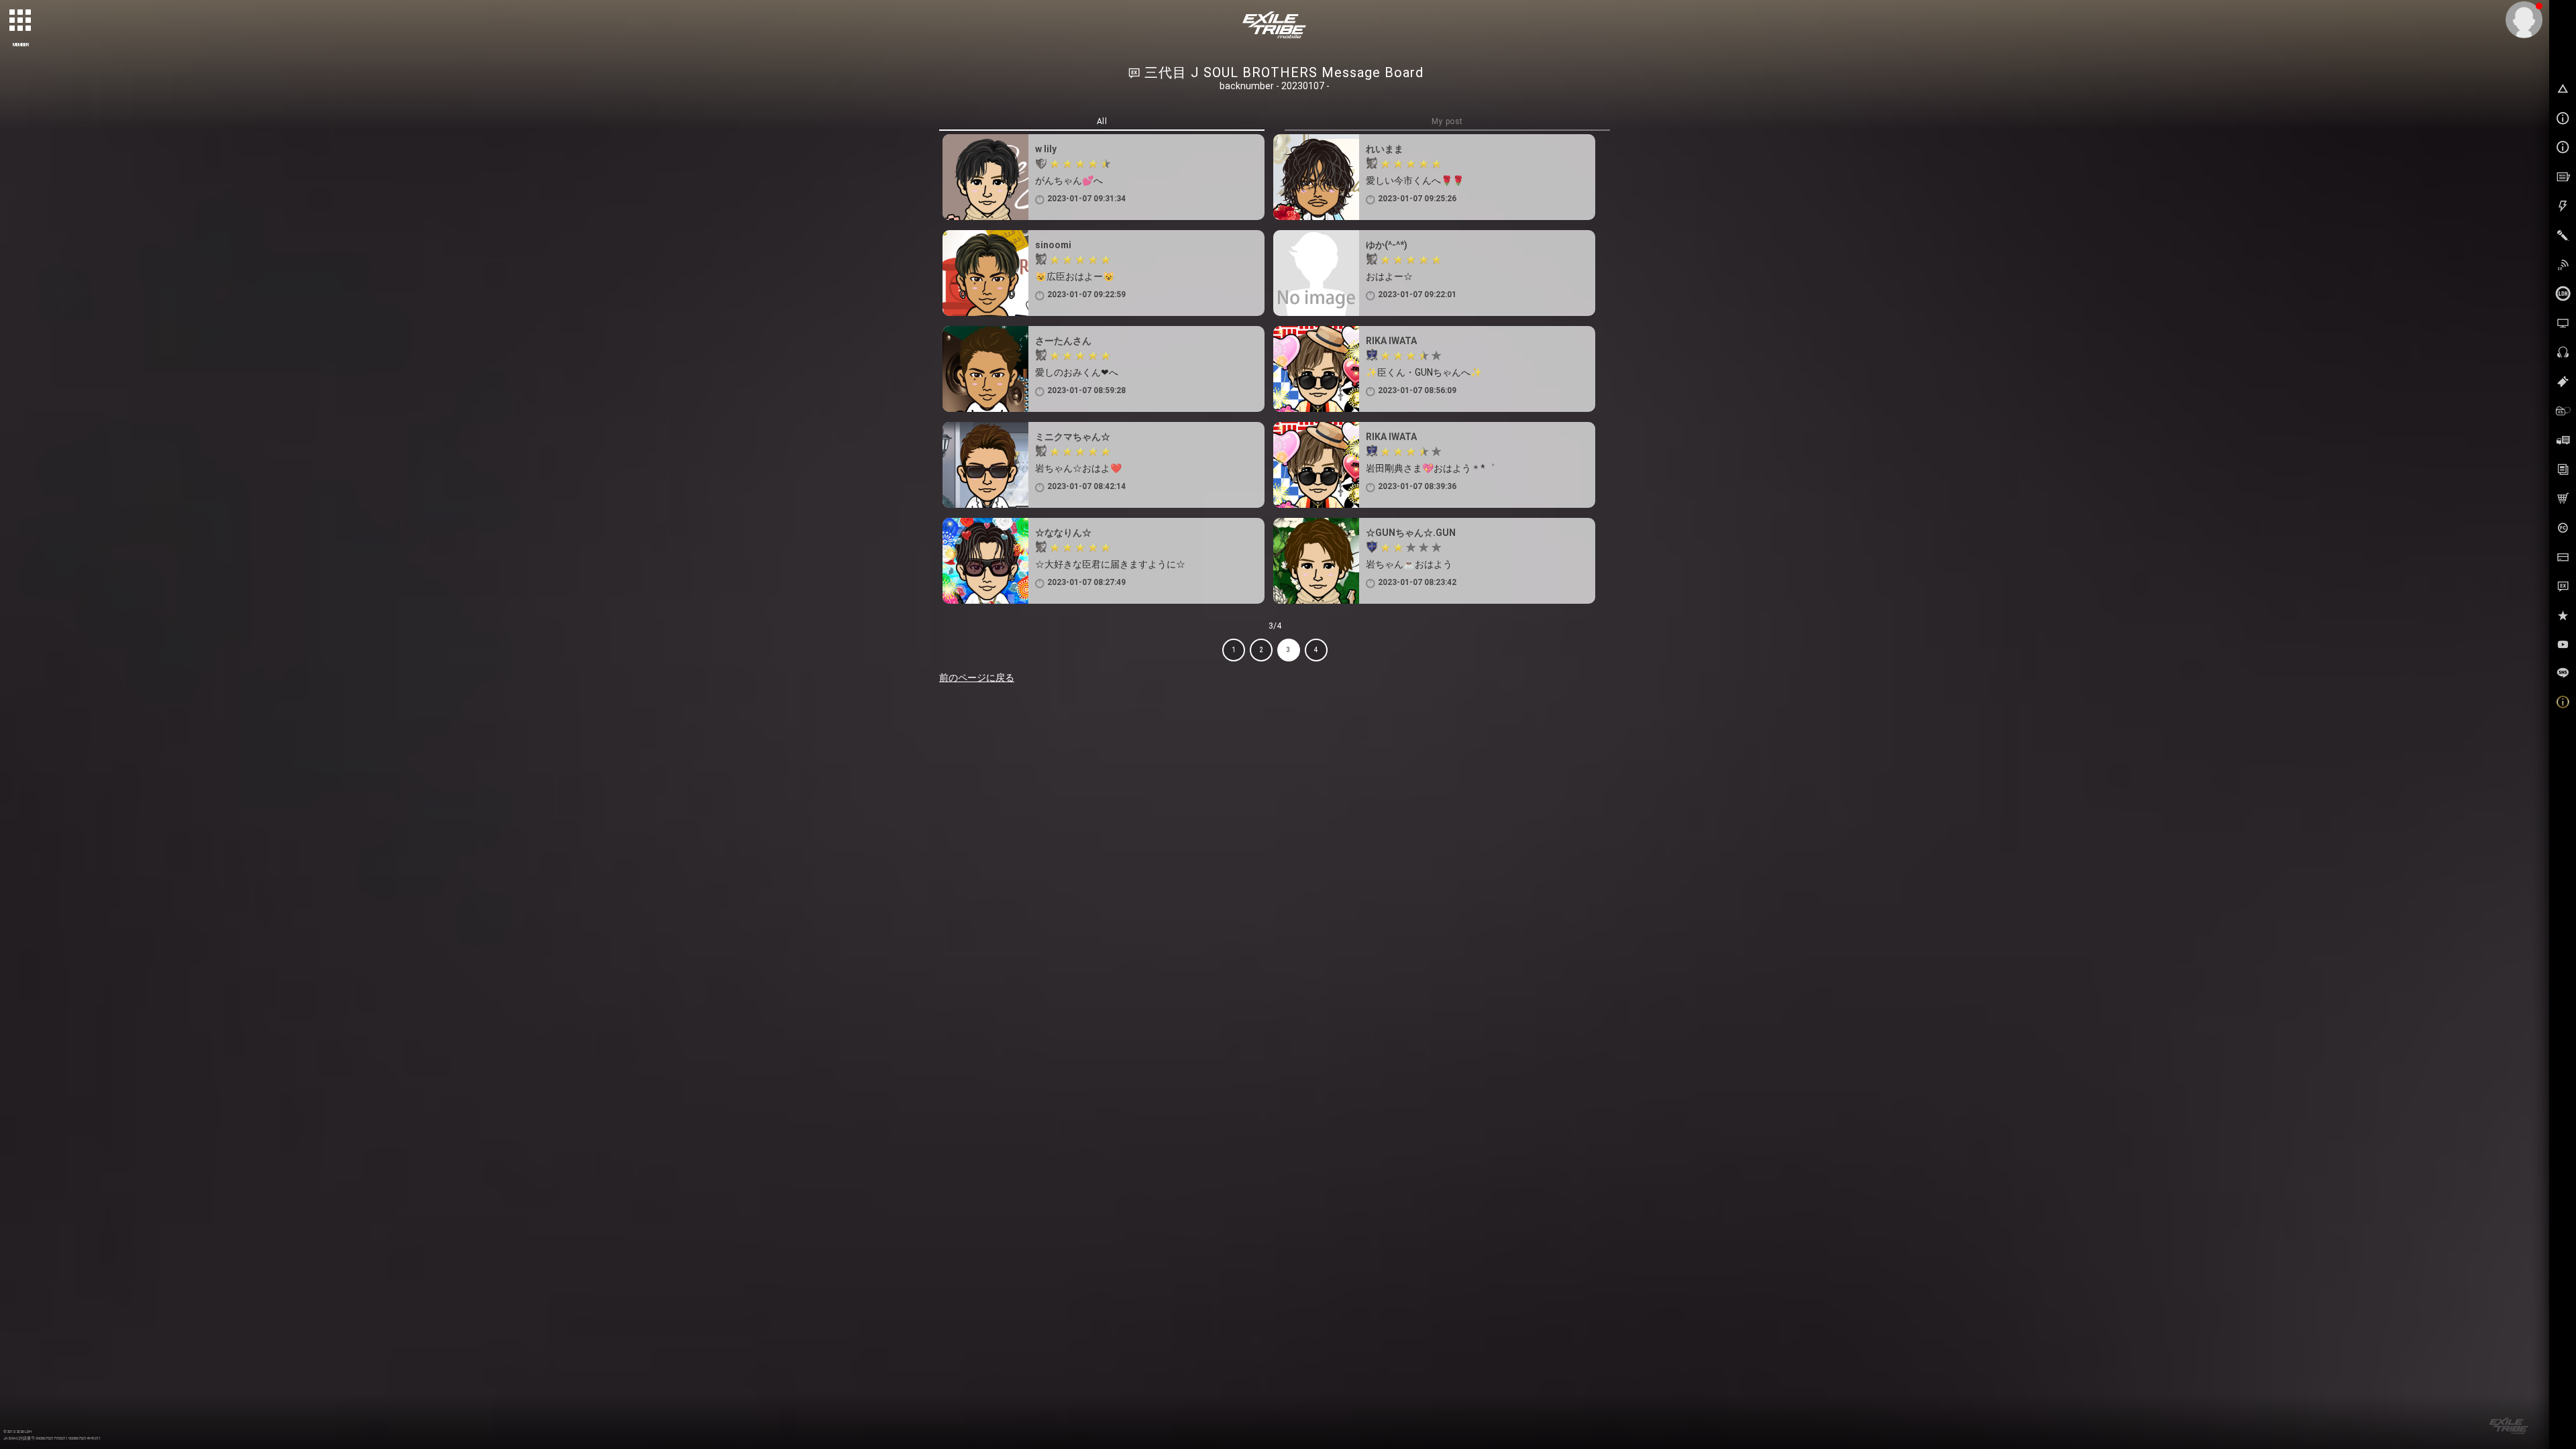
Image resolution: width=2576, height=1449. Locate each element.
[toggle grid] (21, 21)
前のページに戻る (977, 678)
